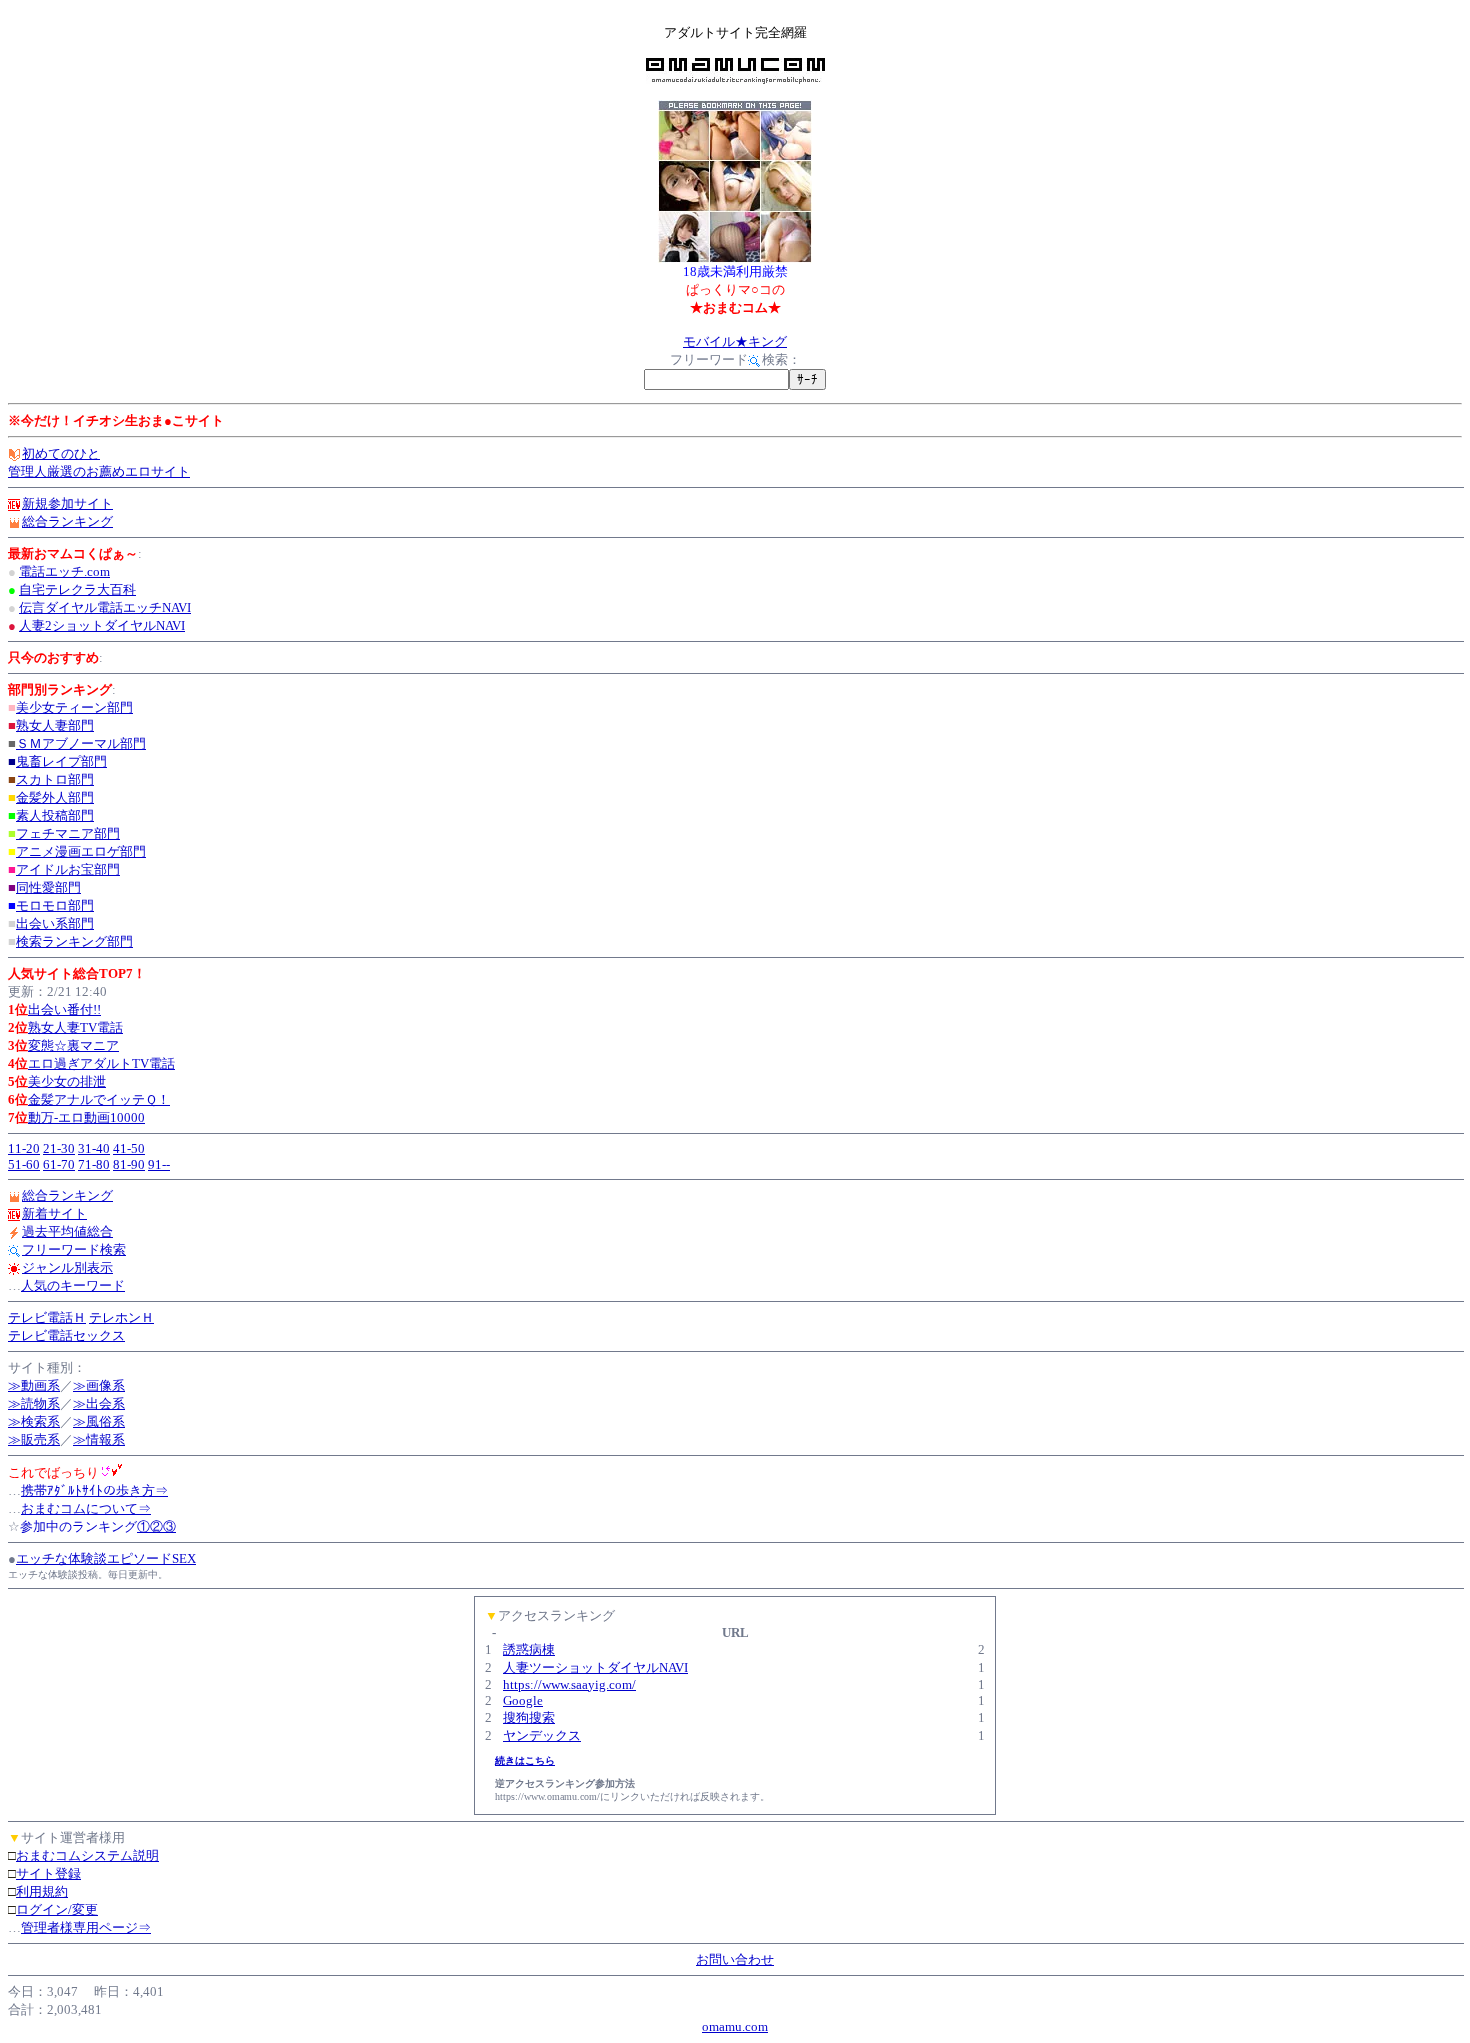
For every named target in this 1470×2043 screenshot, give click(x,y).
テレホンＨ (121, 1317)
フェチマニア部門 (68, 833)
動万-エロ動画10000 (86, 1117)
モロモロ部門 (55, 905)
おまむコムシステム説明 (87, 1855)
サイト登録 (48, 1873)
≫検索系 (34, 1421)
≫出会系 (99, 1403)
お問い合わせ (735, 1959)
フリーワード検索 (74, 1249)
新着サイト (54, 1213)
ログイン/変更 (57, 1909)
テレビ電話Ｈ (47, 1317)
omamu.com (735, 2026)
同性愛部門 (48, 887)
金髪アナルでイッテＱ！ (99, 1099)
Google (523, 1700)
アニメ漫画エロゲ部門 (81, 851)
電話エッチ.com (64, 571)
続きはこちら (525, 1760)
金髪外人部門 (55, 797)
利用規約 (42, 1891)
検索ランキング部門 (74, 941)
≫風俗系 (99, 1421)
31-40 (94, 1148)
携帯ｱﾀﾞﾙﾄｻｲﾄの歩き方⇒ (94, 1490)
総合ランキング (67, 521)
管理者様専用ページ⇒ (86, 1927)
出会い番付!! (64, 1009)
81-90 (129, 1164)
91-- (159, 1164)
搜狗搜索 (529, 1717)
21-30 (59, 1148)
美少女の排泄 (67, 1081)
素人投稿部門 (55, 815)
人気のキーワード (73, 1285)
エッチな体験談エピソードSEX (106, 1558)
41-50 (129, 1148)
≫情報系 (99, 1439)
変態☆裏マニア (73, 1045)
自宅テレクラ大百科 (77, 589)
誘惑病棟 (529, 1649)
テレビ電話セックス (66, 1335)
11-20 (24, 1148)
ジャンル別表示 (67, 1267)
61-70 (59, 1164)
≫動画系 (34, 1385)
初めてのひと (61, 453)
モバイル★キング (735, 341)
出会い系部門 (55, 923)
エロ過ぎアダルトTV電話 (101, 1063)
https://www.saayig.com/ (569, 1684)
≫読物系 (34, 1403)
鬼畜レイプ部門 (61, 761)
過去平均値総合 (67, 1231)
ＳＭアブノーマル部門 (81, 743)
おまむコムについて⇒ (86, 1508)
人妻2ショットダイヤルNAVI (102, 625)
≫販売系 (34, 1439)
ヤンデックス (542, 1735)
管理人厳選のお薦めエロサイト (99, 471)
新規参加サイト (67, 503)
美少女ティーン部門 (74, 707)
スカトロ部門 (55, 779)
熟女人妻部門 (55, 725)
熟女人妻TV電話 (75, 1027)
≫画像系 (99, 1385)
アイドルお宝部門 (68, 869)
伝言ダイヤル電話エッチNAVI (105, 607)
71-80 (94, 1164)
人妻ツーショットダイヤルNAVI (595, 1667)
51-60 (24, 1164)
